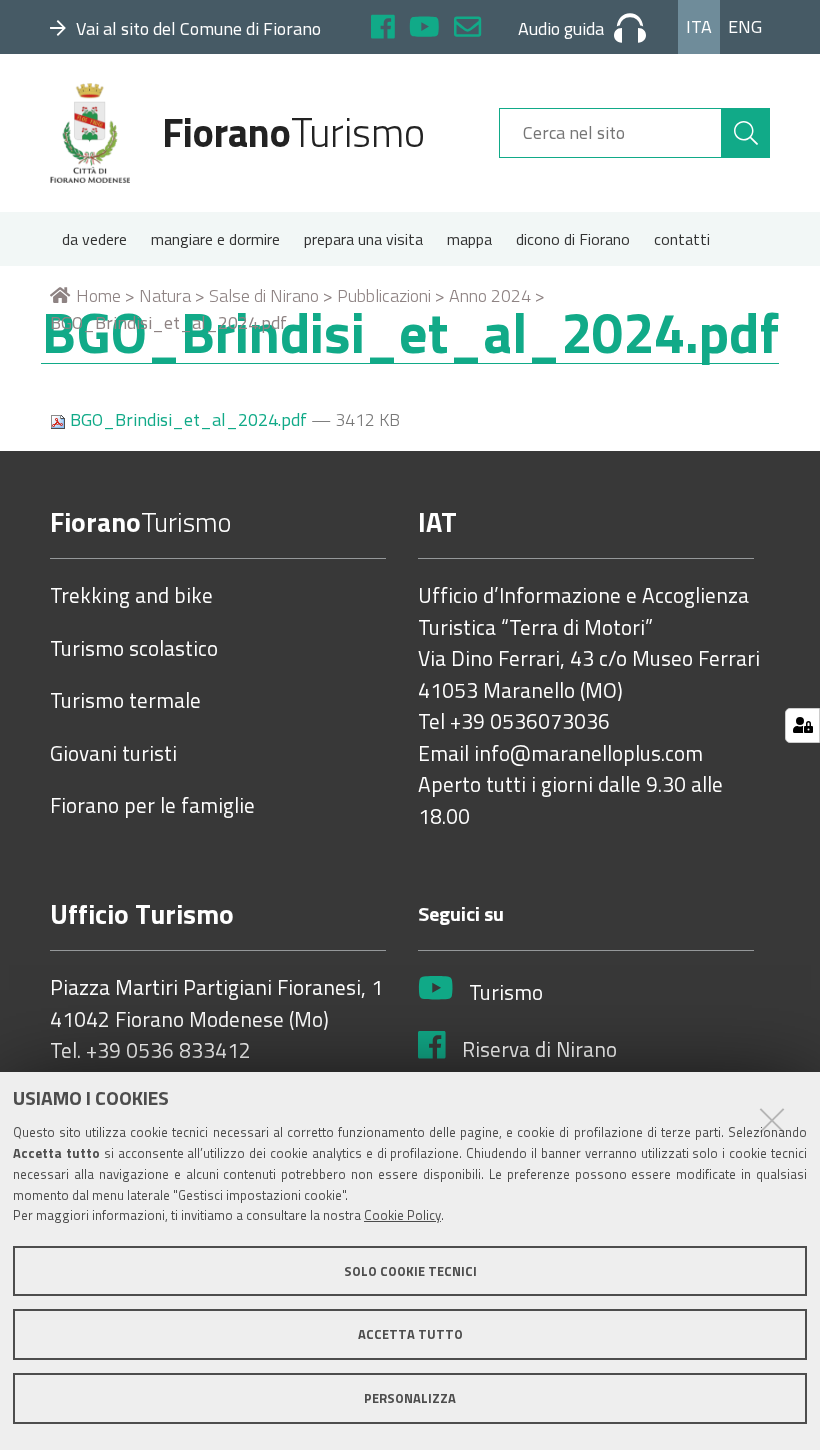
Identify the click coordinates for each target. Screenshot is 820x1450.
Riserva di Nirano (539, 1050)
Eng (745, 26)
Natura (165, 295)
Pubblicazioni (384, 295)
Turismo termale (125, 701)
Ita (699, 26)
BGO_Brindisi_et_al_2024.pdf (188, 419)
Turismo (506, 993)
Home (98, 295)
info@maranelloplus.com (588, 754)
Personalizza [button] (410, 1398)
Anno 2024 (490, 295)
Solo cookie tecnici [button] (410, 1271)
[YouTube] (424, 29)
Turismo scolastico (134, 649)
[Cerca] (746, 133)
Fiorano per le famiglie (152, 806)
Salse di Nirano (264, 295)
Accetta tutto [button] (410, 1334)
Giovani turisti (113, 754)
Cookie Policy (402, 1215)
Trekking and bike (131, 596)
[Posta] (467, 29)
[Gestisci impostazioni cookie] (802, 725)
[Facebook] (383, 29)
